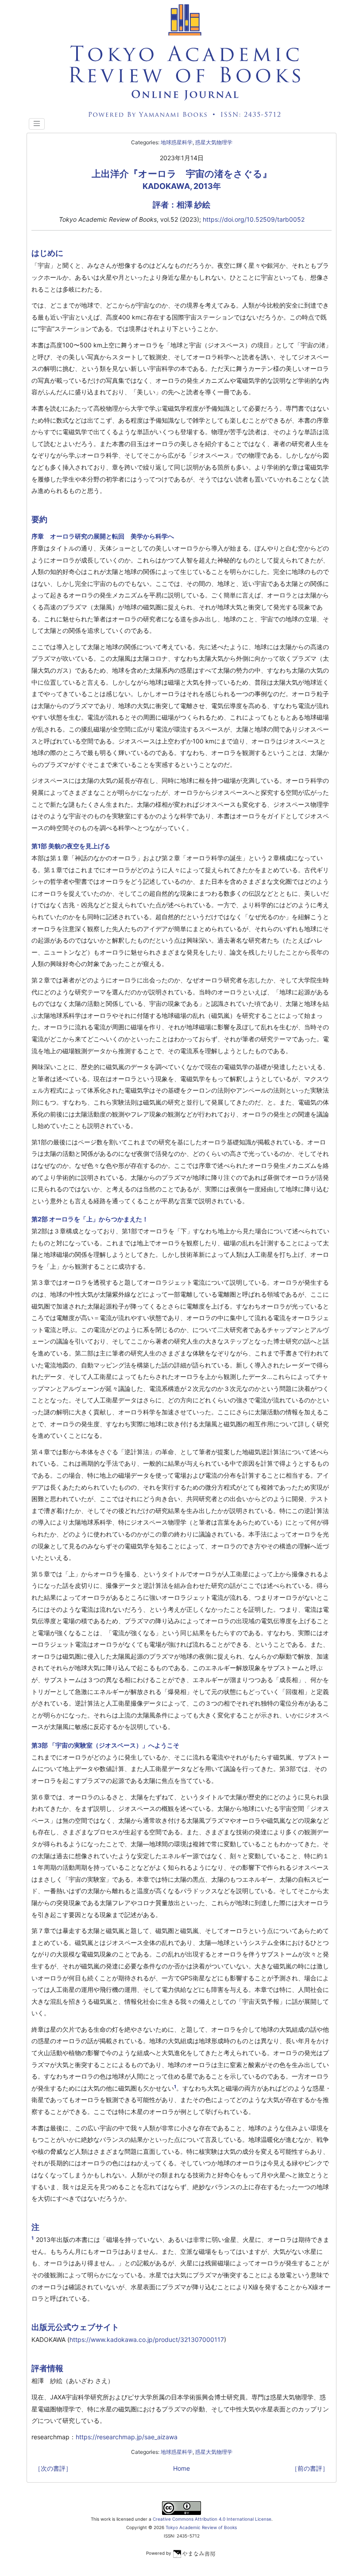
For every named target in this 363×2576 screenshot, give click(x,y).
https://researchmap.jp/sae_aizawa (127, 2437)
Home (181, 2468)
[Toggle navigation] (37, 124)
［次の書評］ (53, 2468)
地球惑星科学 (177, 142)
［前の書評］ (310, 2468)
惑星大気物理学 (214, 142)
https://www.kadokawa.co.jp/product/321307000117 (147, 2339)
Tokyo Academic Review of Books (201, 2527)
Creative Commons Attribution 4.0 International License (212, 2519)
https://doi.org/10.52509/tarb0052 (254, 219)
